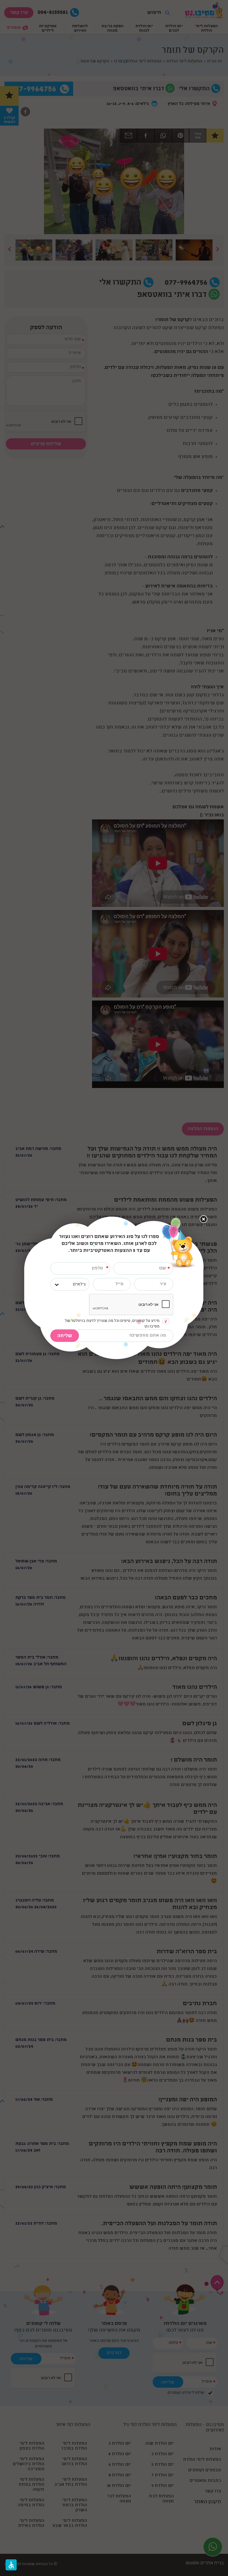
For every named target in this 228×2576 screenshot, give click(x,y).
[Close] (203, 1219)
